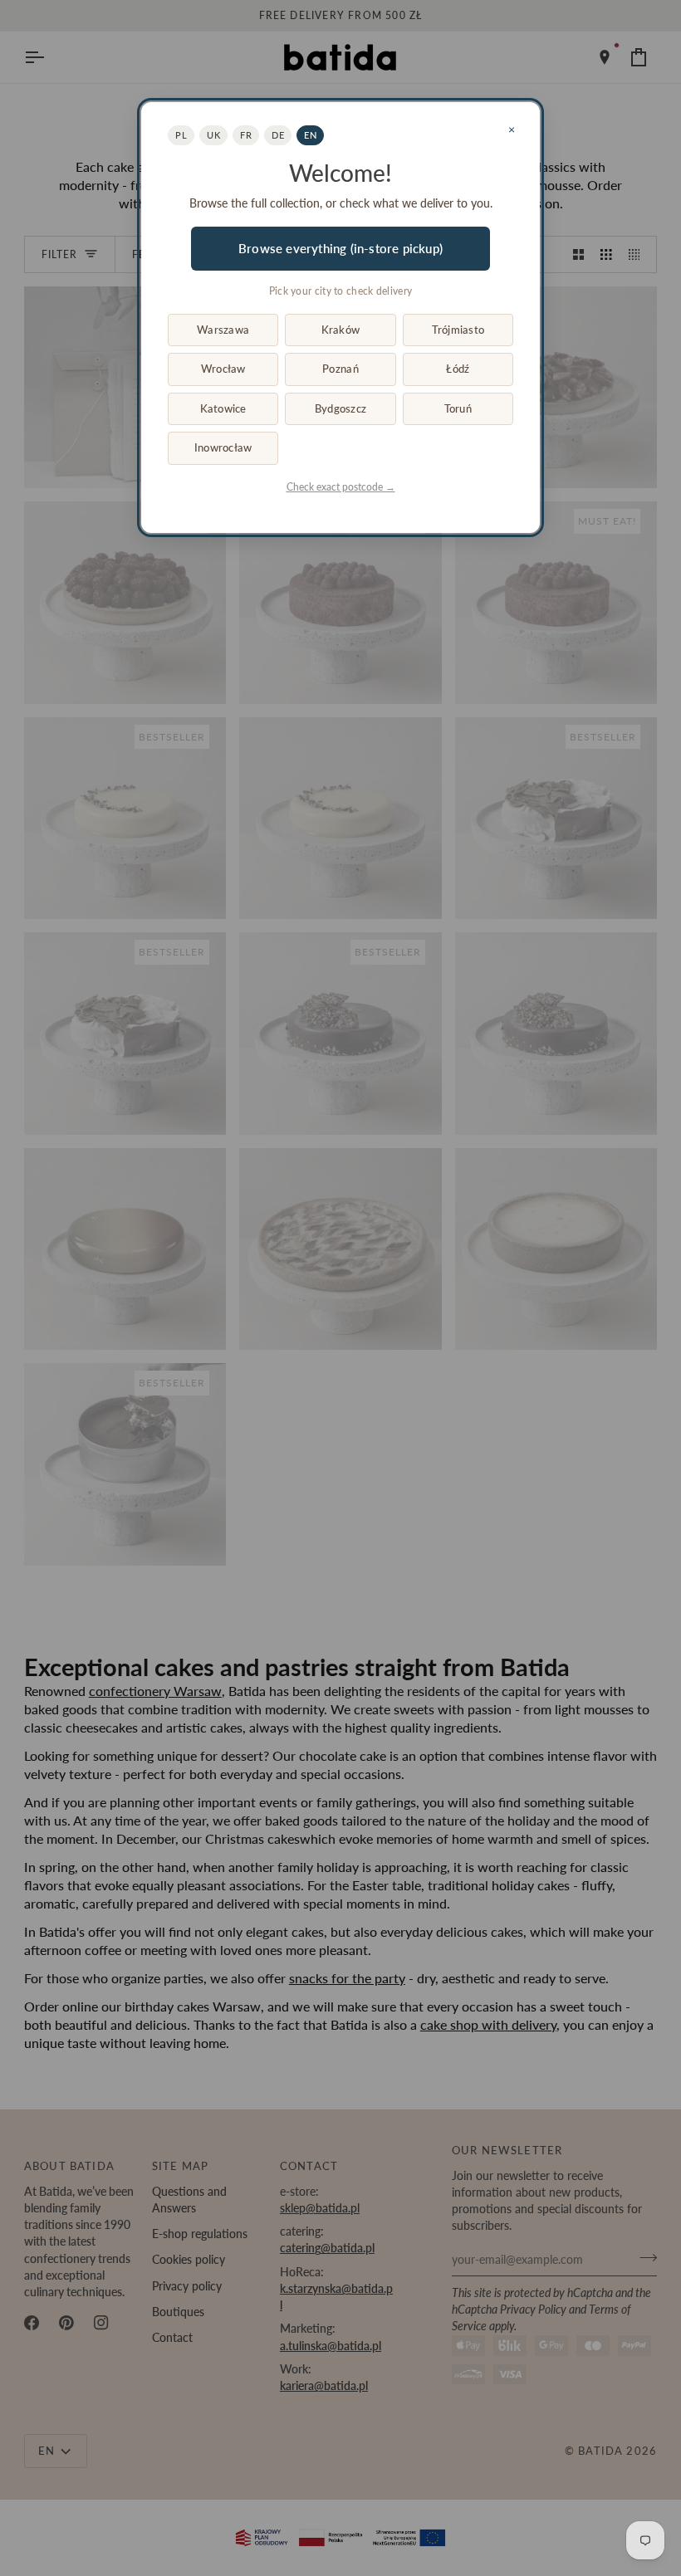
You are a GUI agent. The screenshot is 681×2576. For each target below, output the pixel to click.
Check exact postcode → (341, 487)
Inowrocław (223, 447)
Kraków (341, 330)
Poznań (340, 369)
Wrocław (223, 369)
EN (310, 135)
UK (213, 135)
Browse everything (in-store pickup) (340, 248)
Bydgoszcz (340, 408)
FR (246, 135)
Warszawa (223, 330)
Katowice (223, 408)
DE (278, 135)
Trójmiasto (458, 330)
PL (181, 135)
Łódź (458, 369)
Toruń (458, 408)
